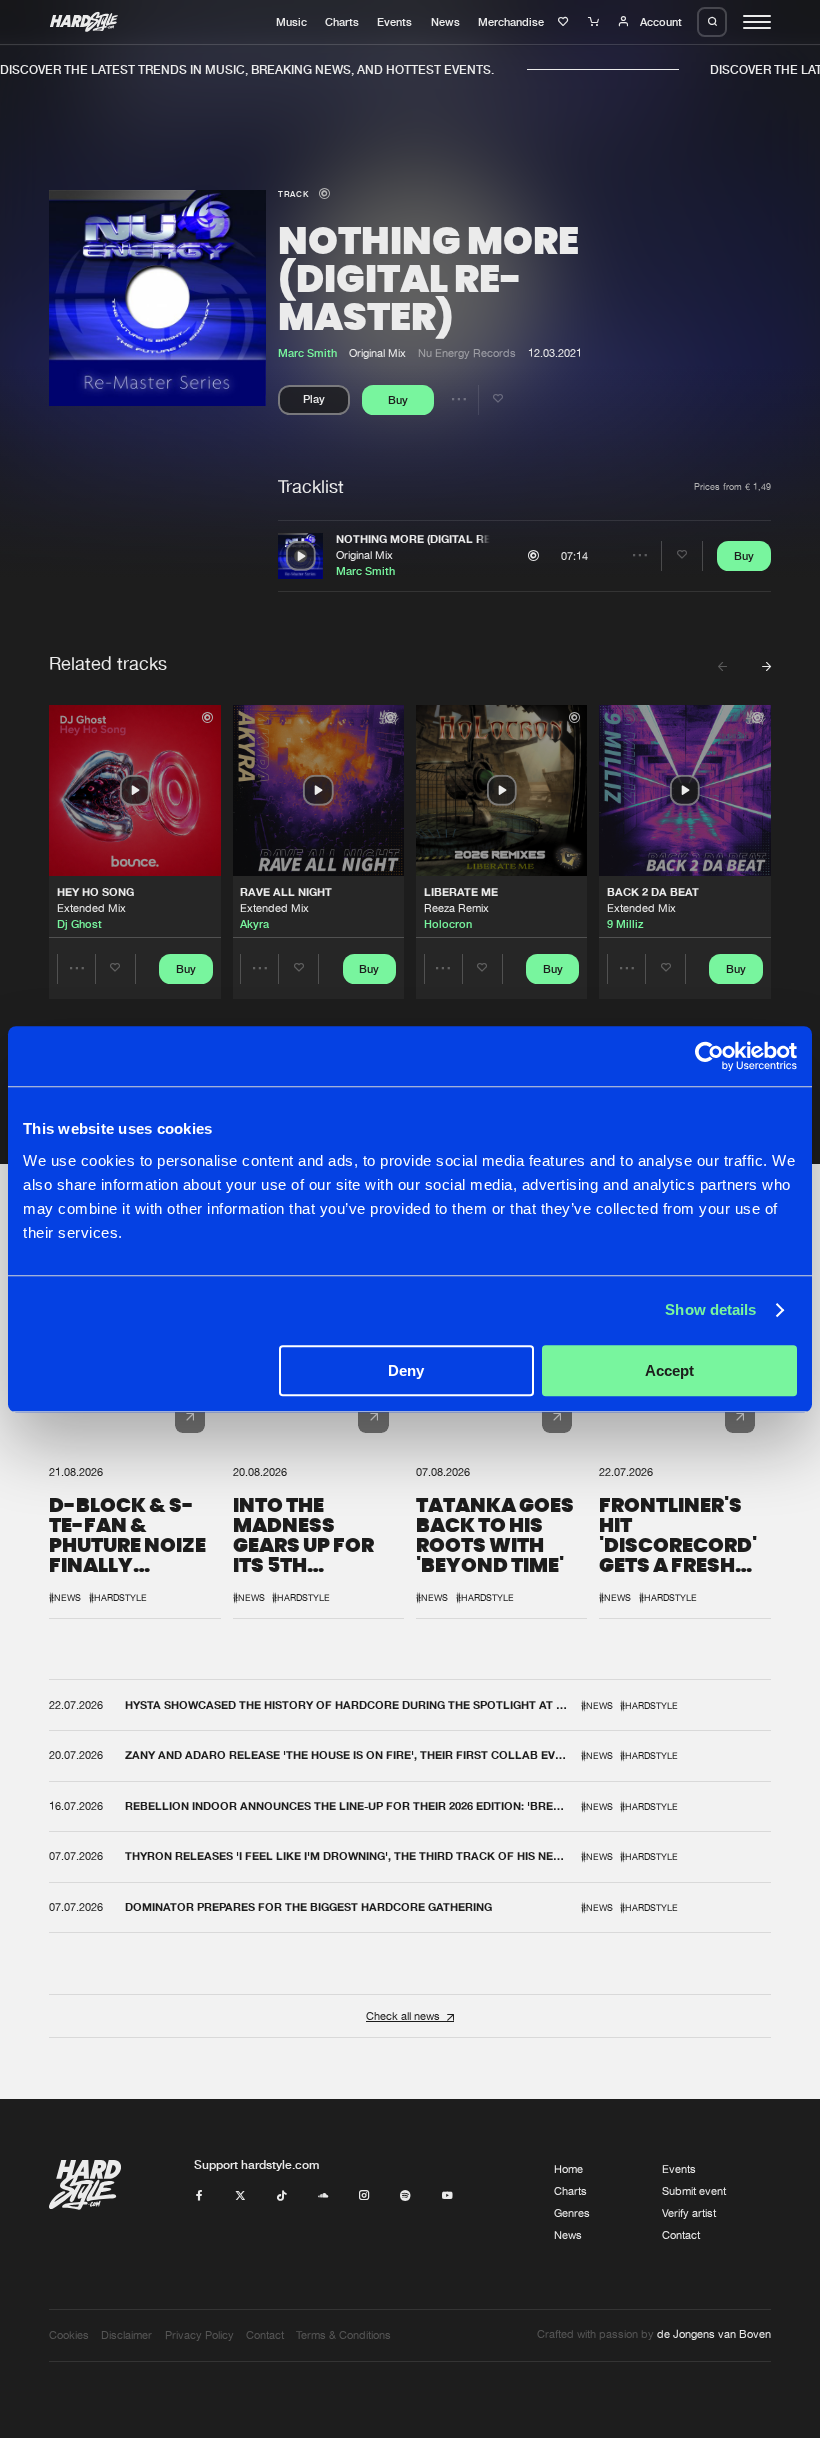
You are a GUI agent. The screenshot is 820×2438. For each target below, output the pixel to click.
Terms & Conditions (343, 2335)
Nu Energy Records (467, 353)
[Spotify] (405, 2196)
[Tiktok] (281, 2196)
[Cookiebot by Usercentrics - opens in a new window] (709, 1056)
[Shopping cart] (595, 22)
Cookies (69, 2335)
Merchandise (511, 22)
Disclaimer (126, 2335)
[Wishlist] (565, 22)
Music (291, 22)
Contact (681, 2235)
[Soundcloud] (323, 2196)
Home (568, 2169)
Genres (572, 2213)
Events (394, 22)
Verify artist (689, 2213)
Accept (669, 1370)
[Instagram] (364, 2196)
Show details (710, 1309)
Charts (342, 22)
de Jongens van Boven (714, 2334)
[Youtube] (447, 2196)
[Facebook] (199, 2196)
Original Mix (364, 555)
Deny (406, 1370)
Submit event (694, 2191)
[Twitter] (240, 2196)
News (445, 22)
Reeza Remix (456, 908)
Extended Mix (91, 908)
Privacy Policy (199, 2335)
